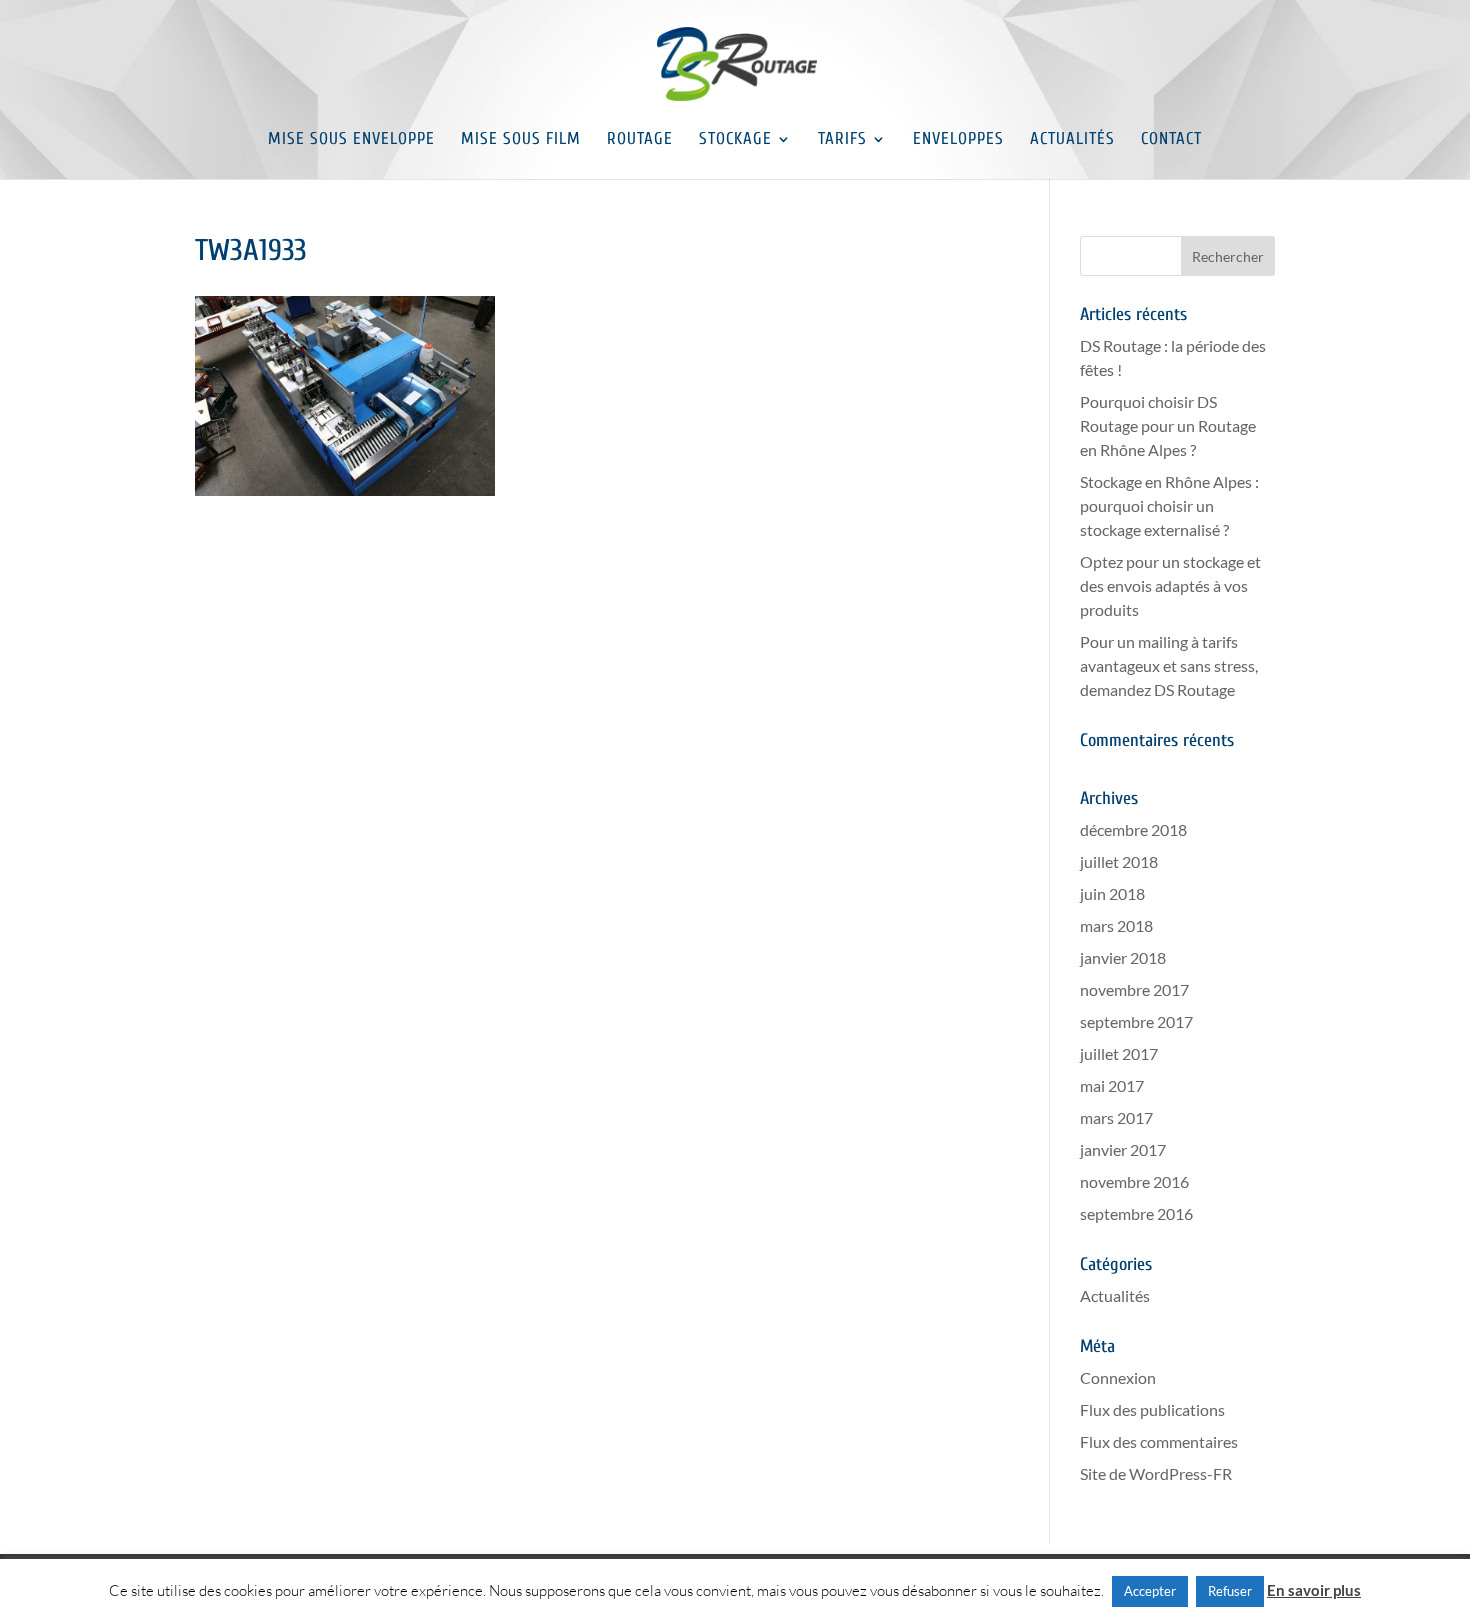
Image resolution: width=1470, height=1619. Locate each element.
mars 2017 (1116, 1117)
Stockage (735, 140)
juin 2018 (1112, 893)
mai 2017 (1112, 1085)
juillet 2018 (1119, 861)
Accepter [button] (1150, 1591)
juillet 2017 (1119, 1053)
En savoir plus (1314, 1590)
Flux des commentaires (1159, 1441)
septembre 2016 (1136, 1213)
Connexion (1118, 1377)
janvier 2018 (1123, 957)
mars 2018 (1116, 925)
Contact (1171, 140)
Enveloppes (958, 140)
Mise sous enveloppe (351, 140)
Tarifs (842, 140)
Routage (640, 140)
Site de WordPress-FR (1156, 1473)
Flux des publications (1152, 1409)
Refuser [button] (1230, 1591)
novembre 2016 (1134, 1181)
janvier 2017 (1123, 1149)
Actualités (1072, 140)
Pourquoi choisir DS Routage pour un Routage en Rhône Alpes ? (1168, 425)
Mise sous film (521, 140)
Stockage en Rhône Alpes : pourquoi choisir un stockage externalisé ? (1169, 505)
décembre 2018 (1133, 829)
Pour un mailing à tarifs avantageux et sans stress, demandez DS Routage (1169, 665)
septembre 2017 (1136, 1021)
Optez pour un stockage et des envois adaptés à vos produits (1170, 585)
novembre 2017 (1134, 989)
